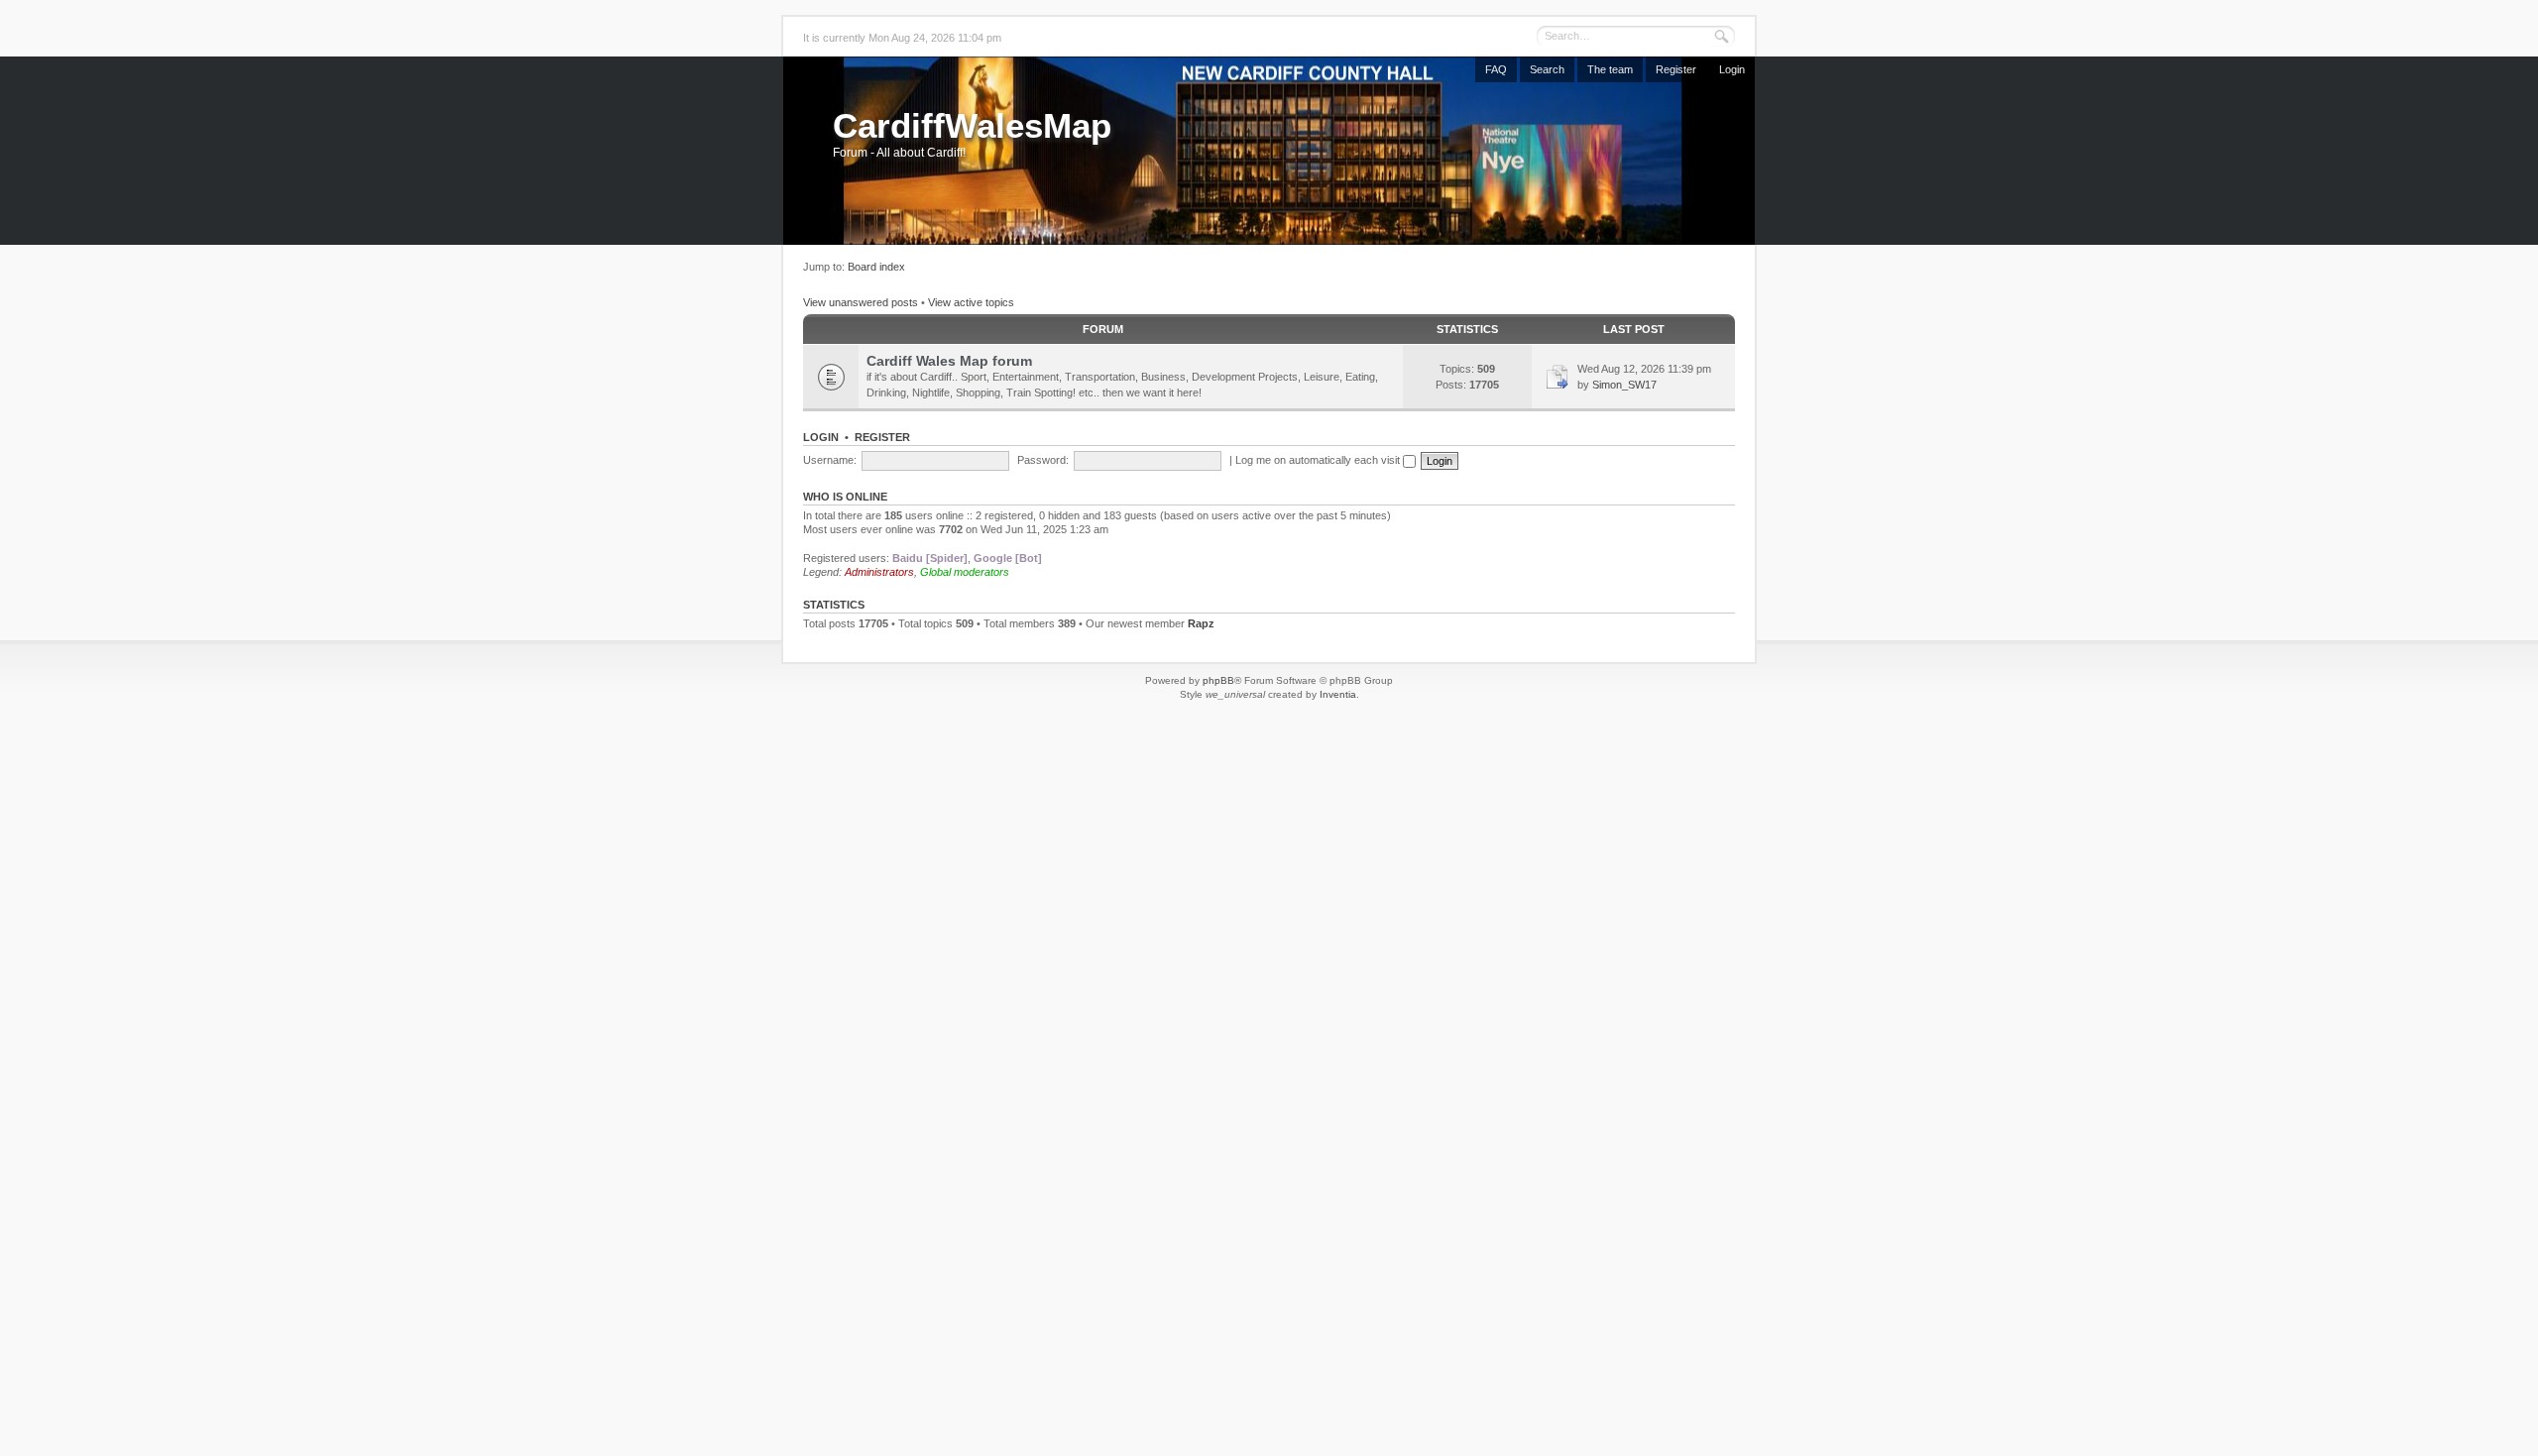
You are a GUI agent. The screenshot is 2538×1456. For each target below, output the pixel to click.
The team (1610, 69)
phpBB (1218, 680)
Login (1732, 69)
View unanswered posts (861, 302)
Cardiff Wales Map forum (949, 361)
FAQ (1496, 69)
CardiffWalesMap (972, 125)
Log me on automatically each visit (1319, 460)
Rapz (1201, 623)
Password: (1043, 460)
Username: (830, 460)
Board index (876, 267)
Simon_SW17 (1624, 385)
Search (1547, 69)
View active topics (971, 302)
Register (1676, 69)
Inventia (1338, 694)
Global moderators (965, 572)
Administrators (879, 572)
